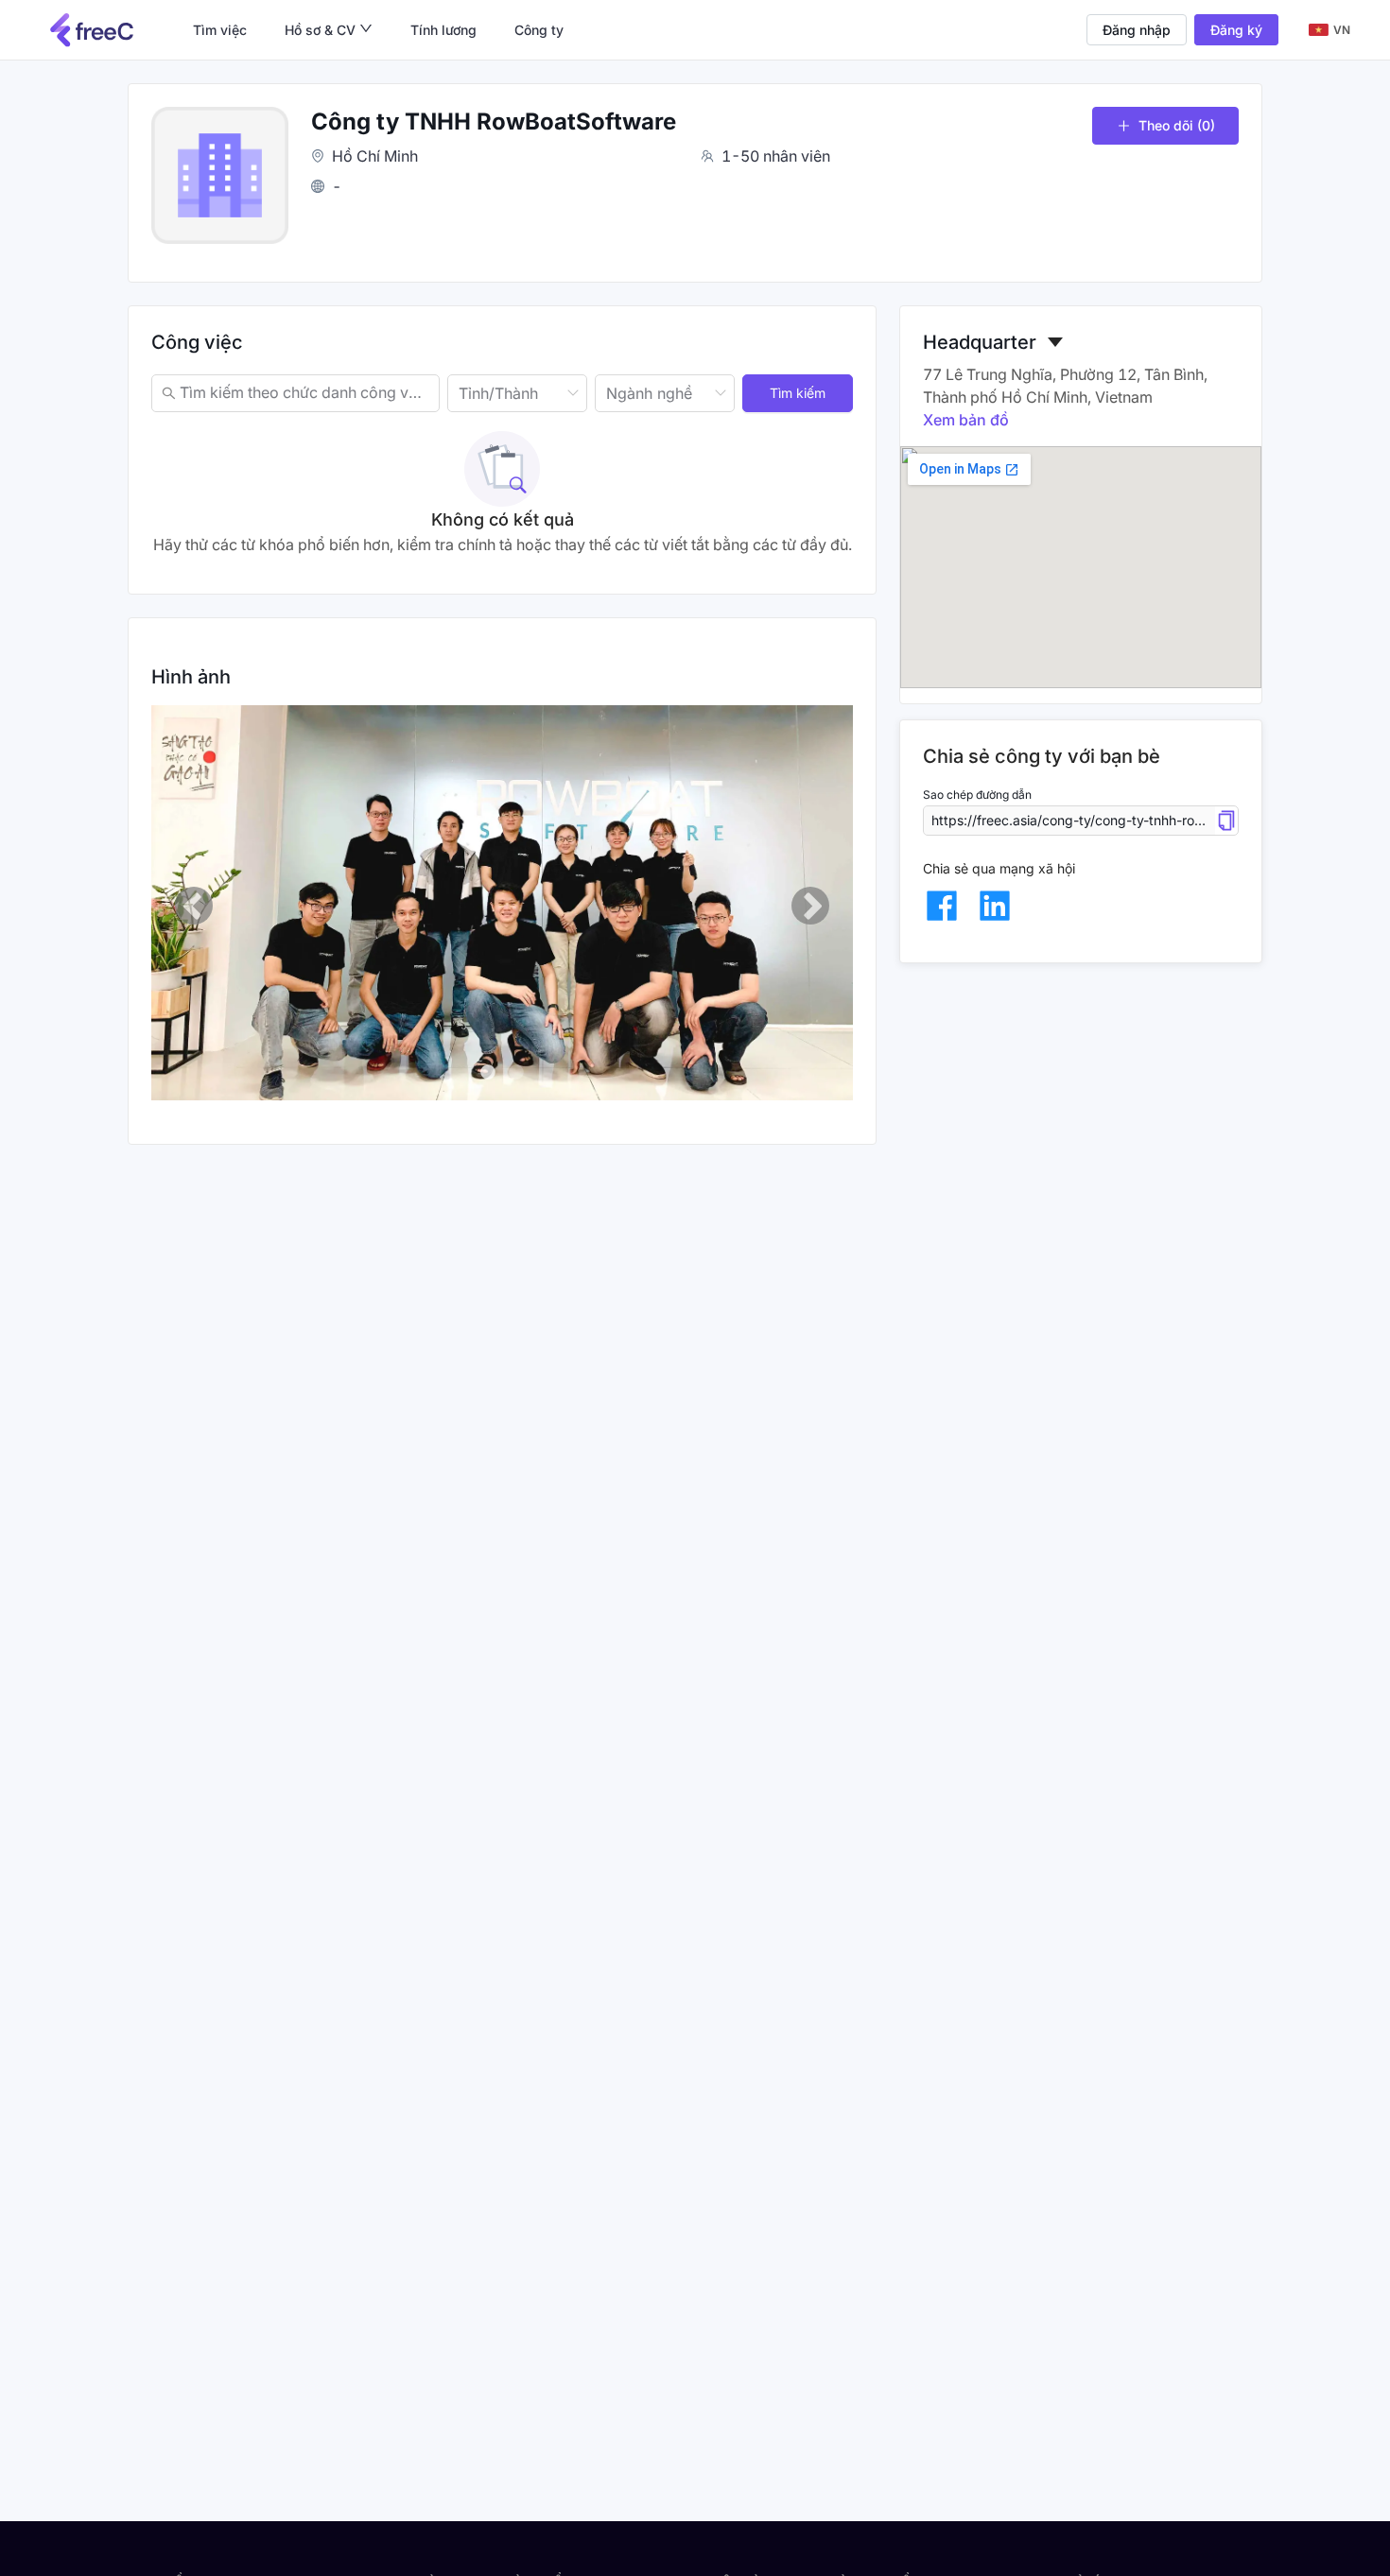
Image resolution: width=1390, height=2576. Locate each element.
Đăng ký (1236, 30)
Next (810, 906)
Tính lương (443, 30)
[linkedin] (995, 906)
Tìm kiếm (798, 393)
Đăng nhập (1137, 30)
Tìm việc (220, 30)
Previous (194, 906)
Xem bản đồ (966, 420)
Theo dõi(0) (1177, 125)
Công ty (539, 30)
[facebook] (942, 906)
